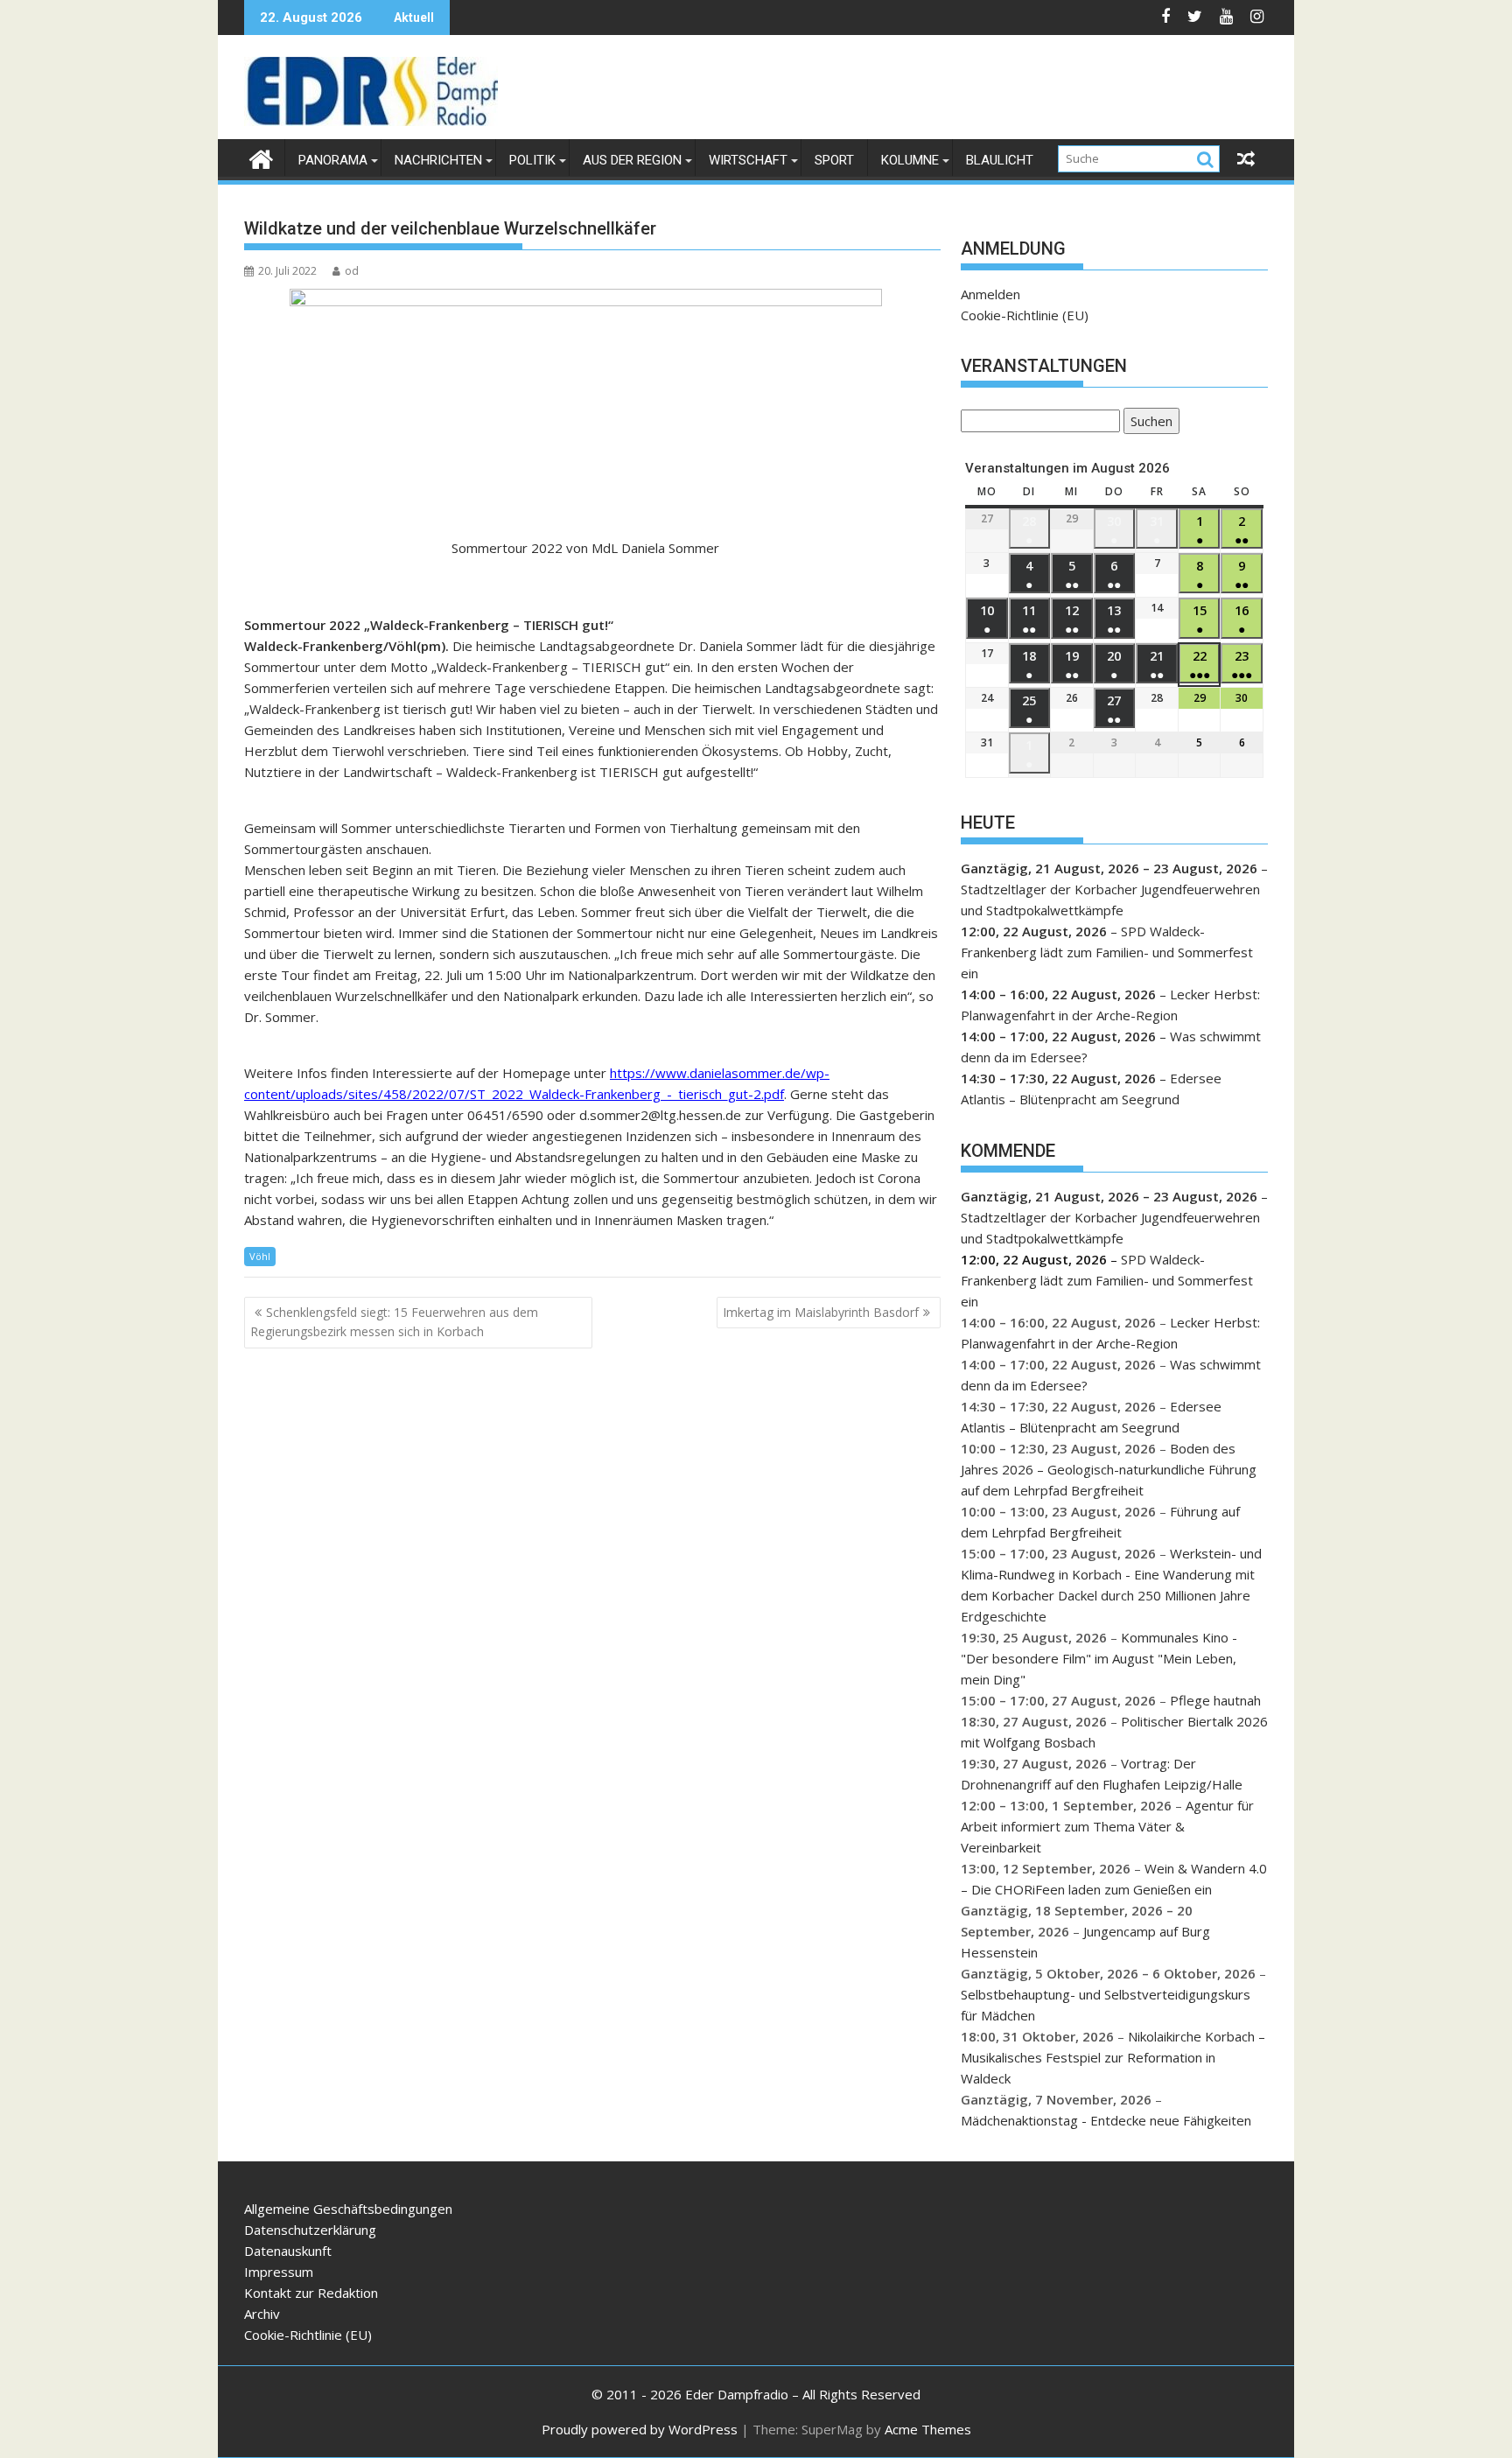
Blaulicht (1000, 160)
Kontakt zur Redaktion (311, 2293)
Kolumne (910, 160)
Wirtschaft (748, 160)
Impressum (279, 2272)
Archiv (262, 2314)
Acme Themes (928, 2429)
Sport (834, 160)
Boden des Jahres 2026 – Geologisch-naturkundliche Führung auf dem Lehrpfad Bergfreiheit (1109, 1469)
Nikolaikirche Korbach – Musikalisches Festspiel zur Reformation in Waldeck (1113, 2057)
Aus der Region (632, 160)
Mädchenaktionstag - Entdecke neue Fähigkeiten (1106, 2120)
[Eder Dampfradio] (261, 157)
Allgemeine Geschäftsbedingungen (348, 2209)
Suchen (1148, 423)
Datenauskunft (288, 2251)
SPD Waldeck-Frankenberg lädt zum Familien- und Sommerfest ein (1107, 952)
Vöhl (260, 1256)
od (352, 271)
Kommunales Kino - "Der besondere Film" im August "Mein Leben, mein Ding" (1099, 1658)
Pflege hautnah (1215, 1700)
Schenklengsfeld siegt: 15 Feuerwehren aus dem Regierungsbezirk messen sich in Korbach (394, 1322)
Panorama (333, 160)
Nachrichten (438, 160)
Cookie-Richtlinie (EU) (1025, 315)
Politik (532, 160)
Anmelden (990, 294)
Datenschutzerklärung (310, 2230)
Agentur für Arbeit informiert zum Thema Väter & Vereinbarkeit (1107, 1826)
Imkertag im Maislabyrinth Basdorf (821, 1312)
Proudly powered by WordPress (640, 2429)
